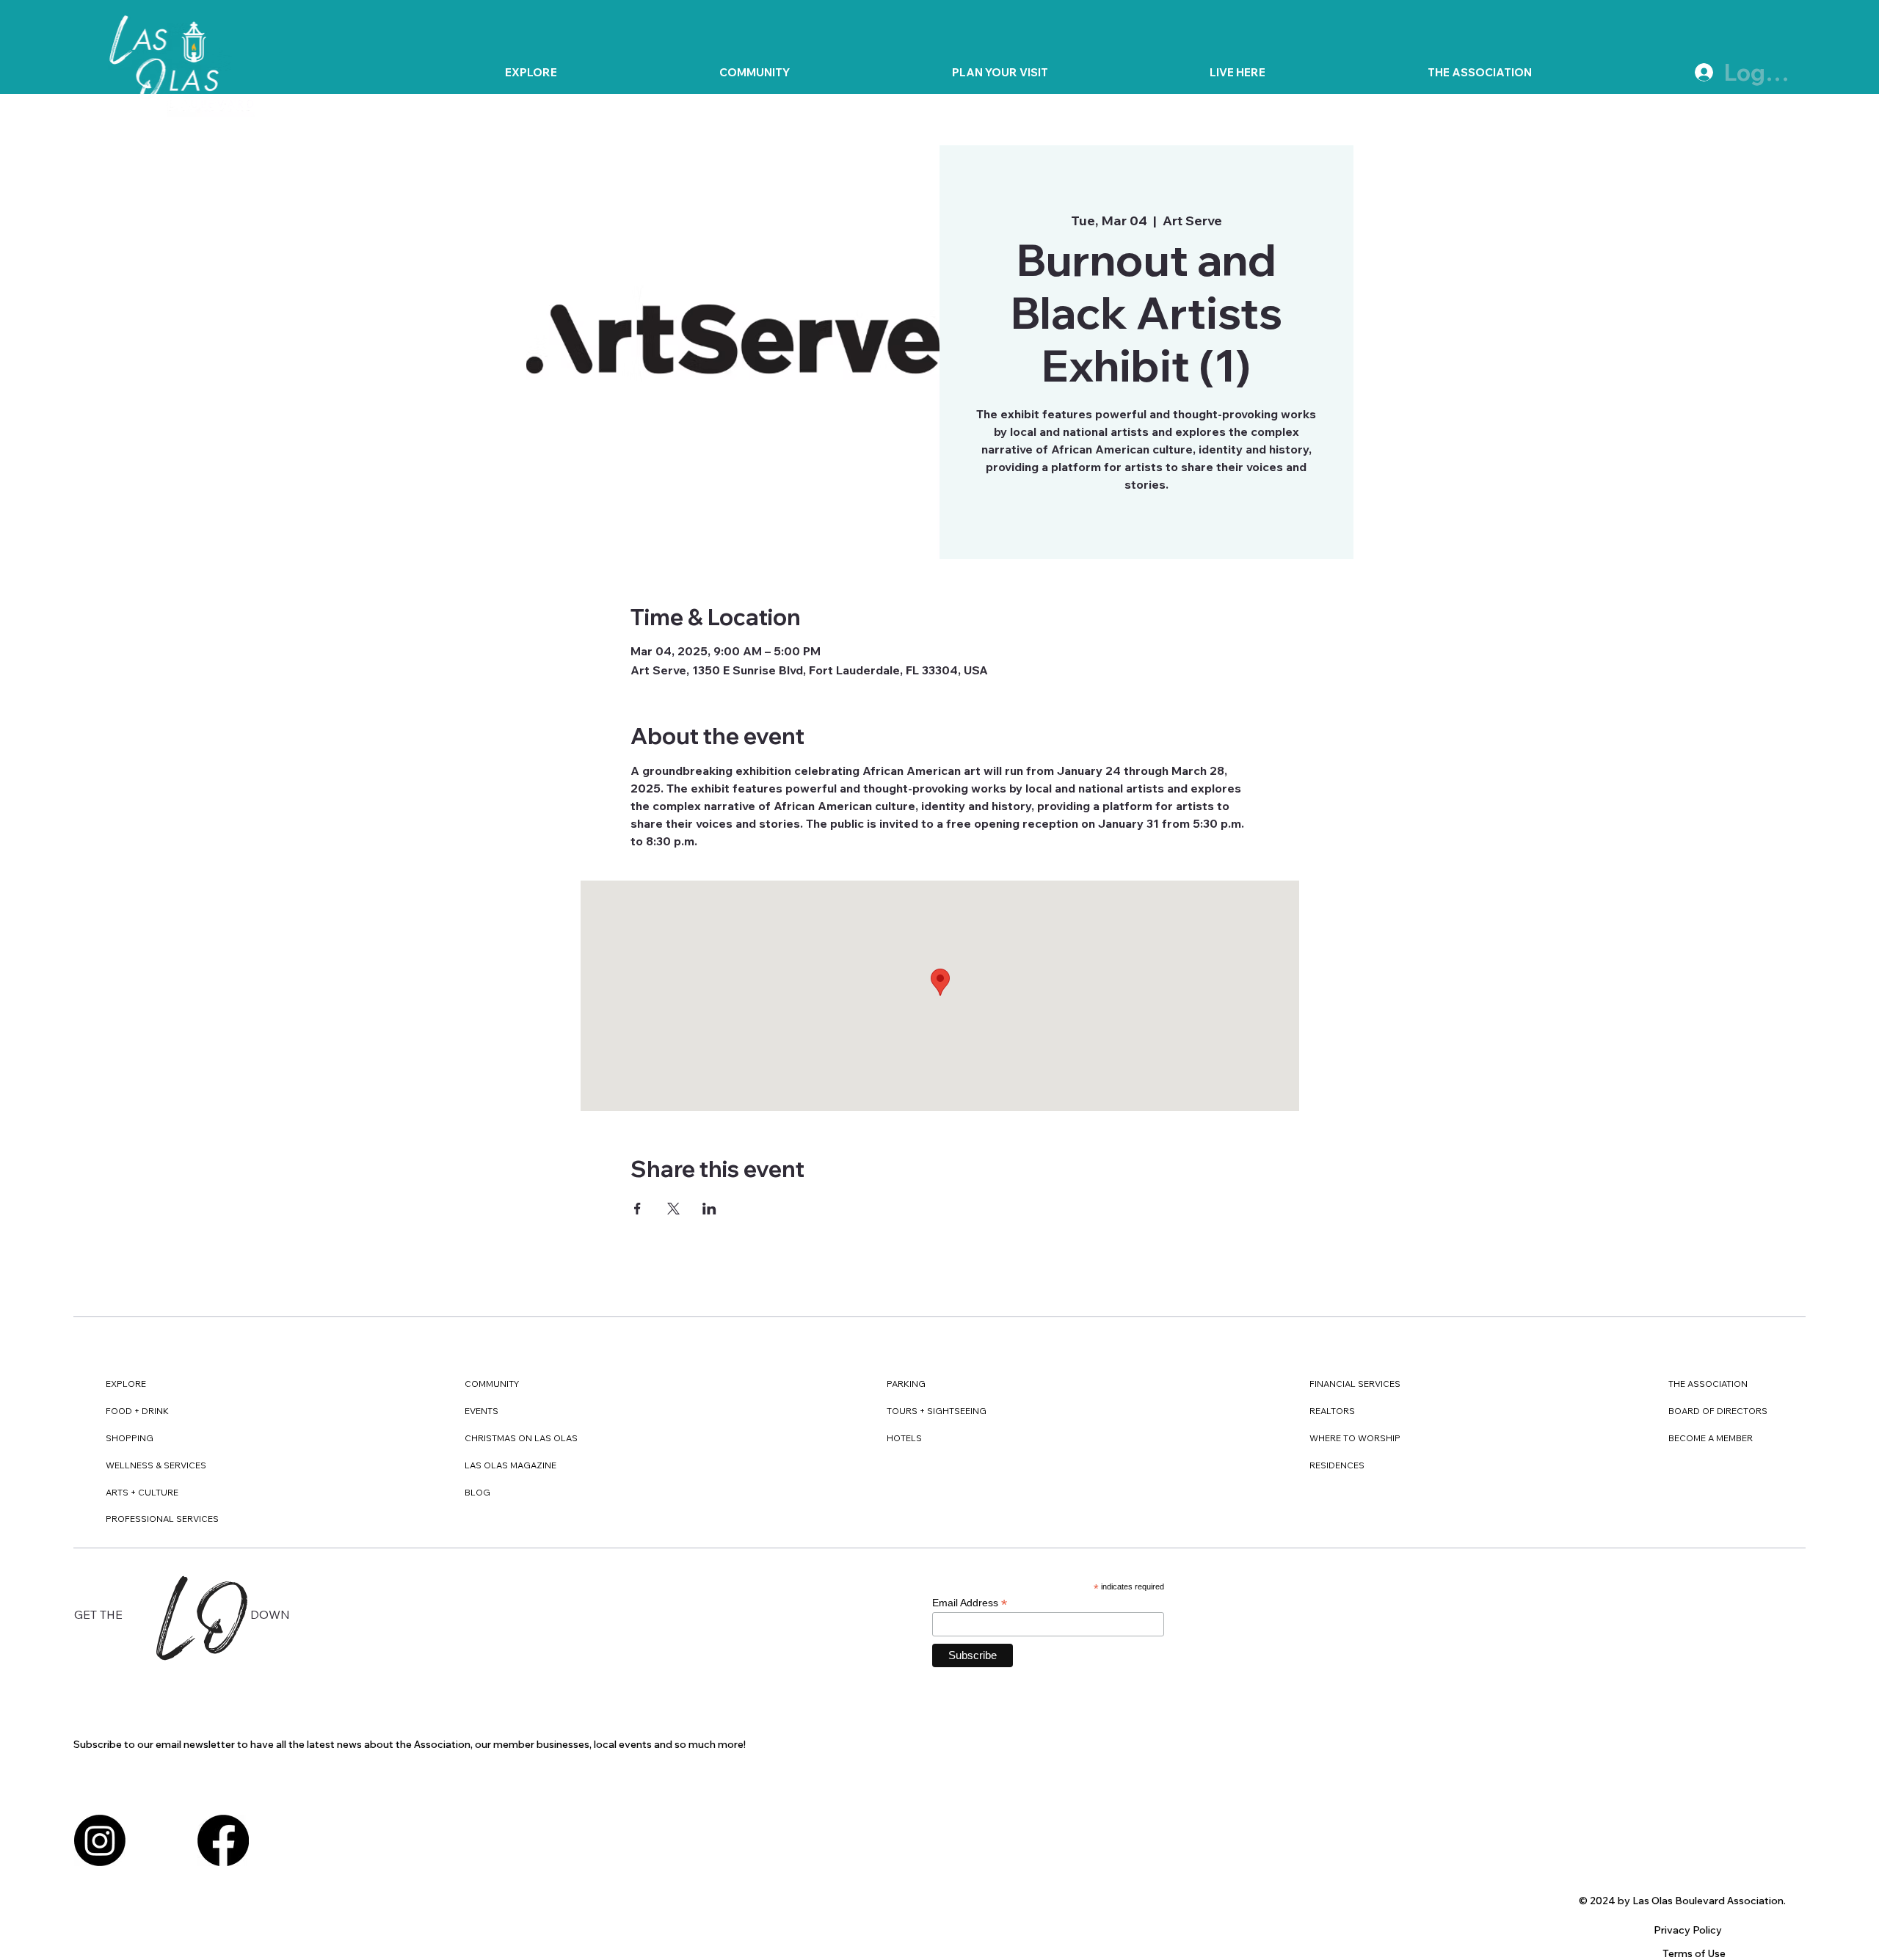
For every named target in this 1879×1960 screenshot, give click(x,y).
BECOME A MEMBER (1711, 1438)
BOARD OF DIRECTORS (1718, 1411)
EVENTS (481, 1411)
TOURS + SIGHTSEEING (937, 1411)
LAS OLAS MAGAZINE (510, 1465)
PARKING (906, 1384)
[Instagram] (100, 1840)
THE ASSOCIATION (1708, 1384)
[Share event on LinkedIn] (709, 1209)
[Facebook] (223, 1840)
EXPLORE (126, 1384)
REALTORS (1332, 1411)
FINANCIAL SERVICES (1355, 1384)
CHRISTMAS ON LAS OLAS (521, 1438)
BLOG (477, 1492)
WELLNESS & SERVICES (156, 1465)
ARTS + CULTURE (142, 1492)
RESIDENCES (1337, 1465)
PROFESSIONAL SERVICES (162, 1519)
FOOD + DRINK (137, 1411)
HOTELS (904, 1438)
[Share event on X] (673, 1209)
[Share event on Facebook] (637, 1209)
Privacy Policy (1688, 1930)
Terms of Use (1694, 1953)
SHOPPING (130, 1438)
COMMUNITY (492, 1384)
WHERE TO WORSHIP (1355, 1438)
